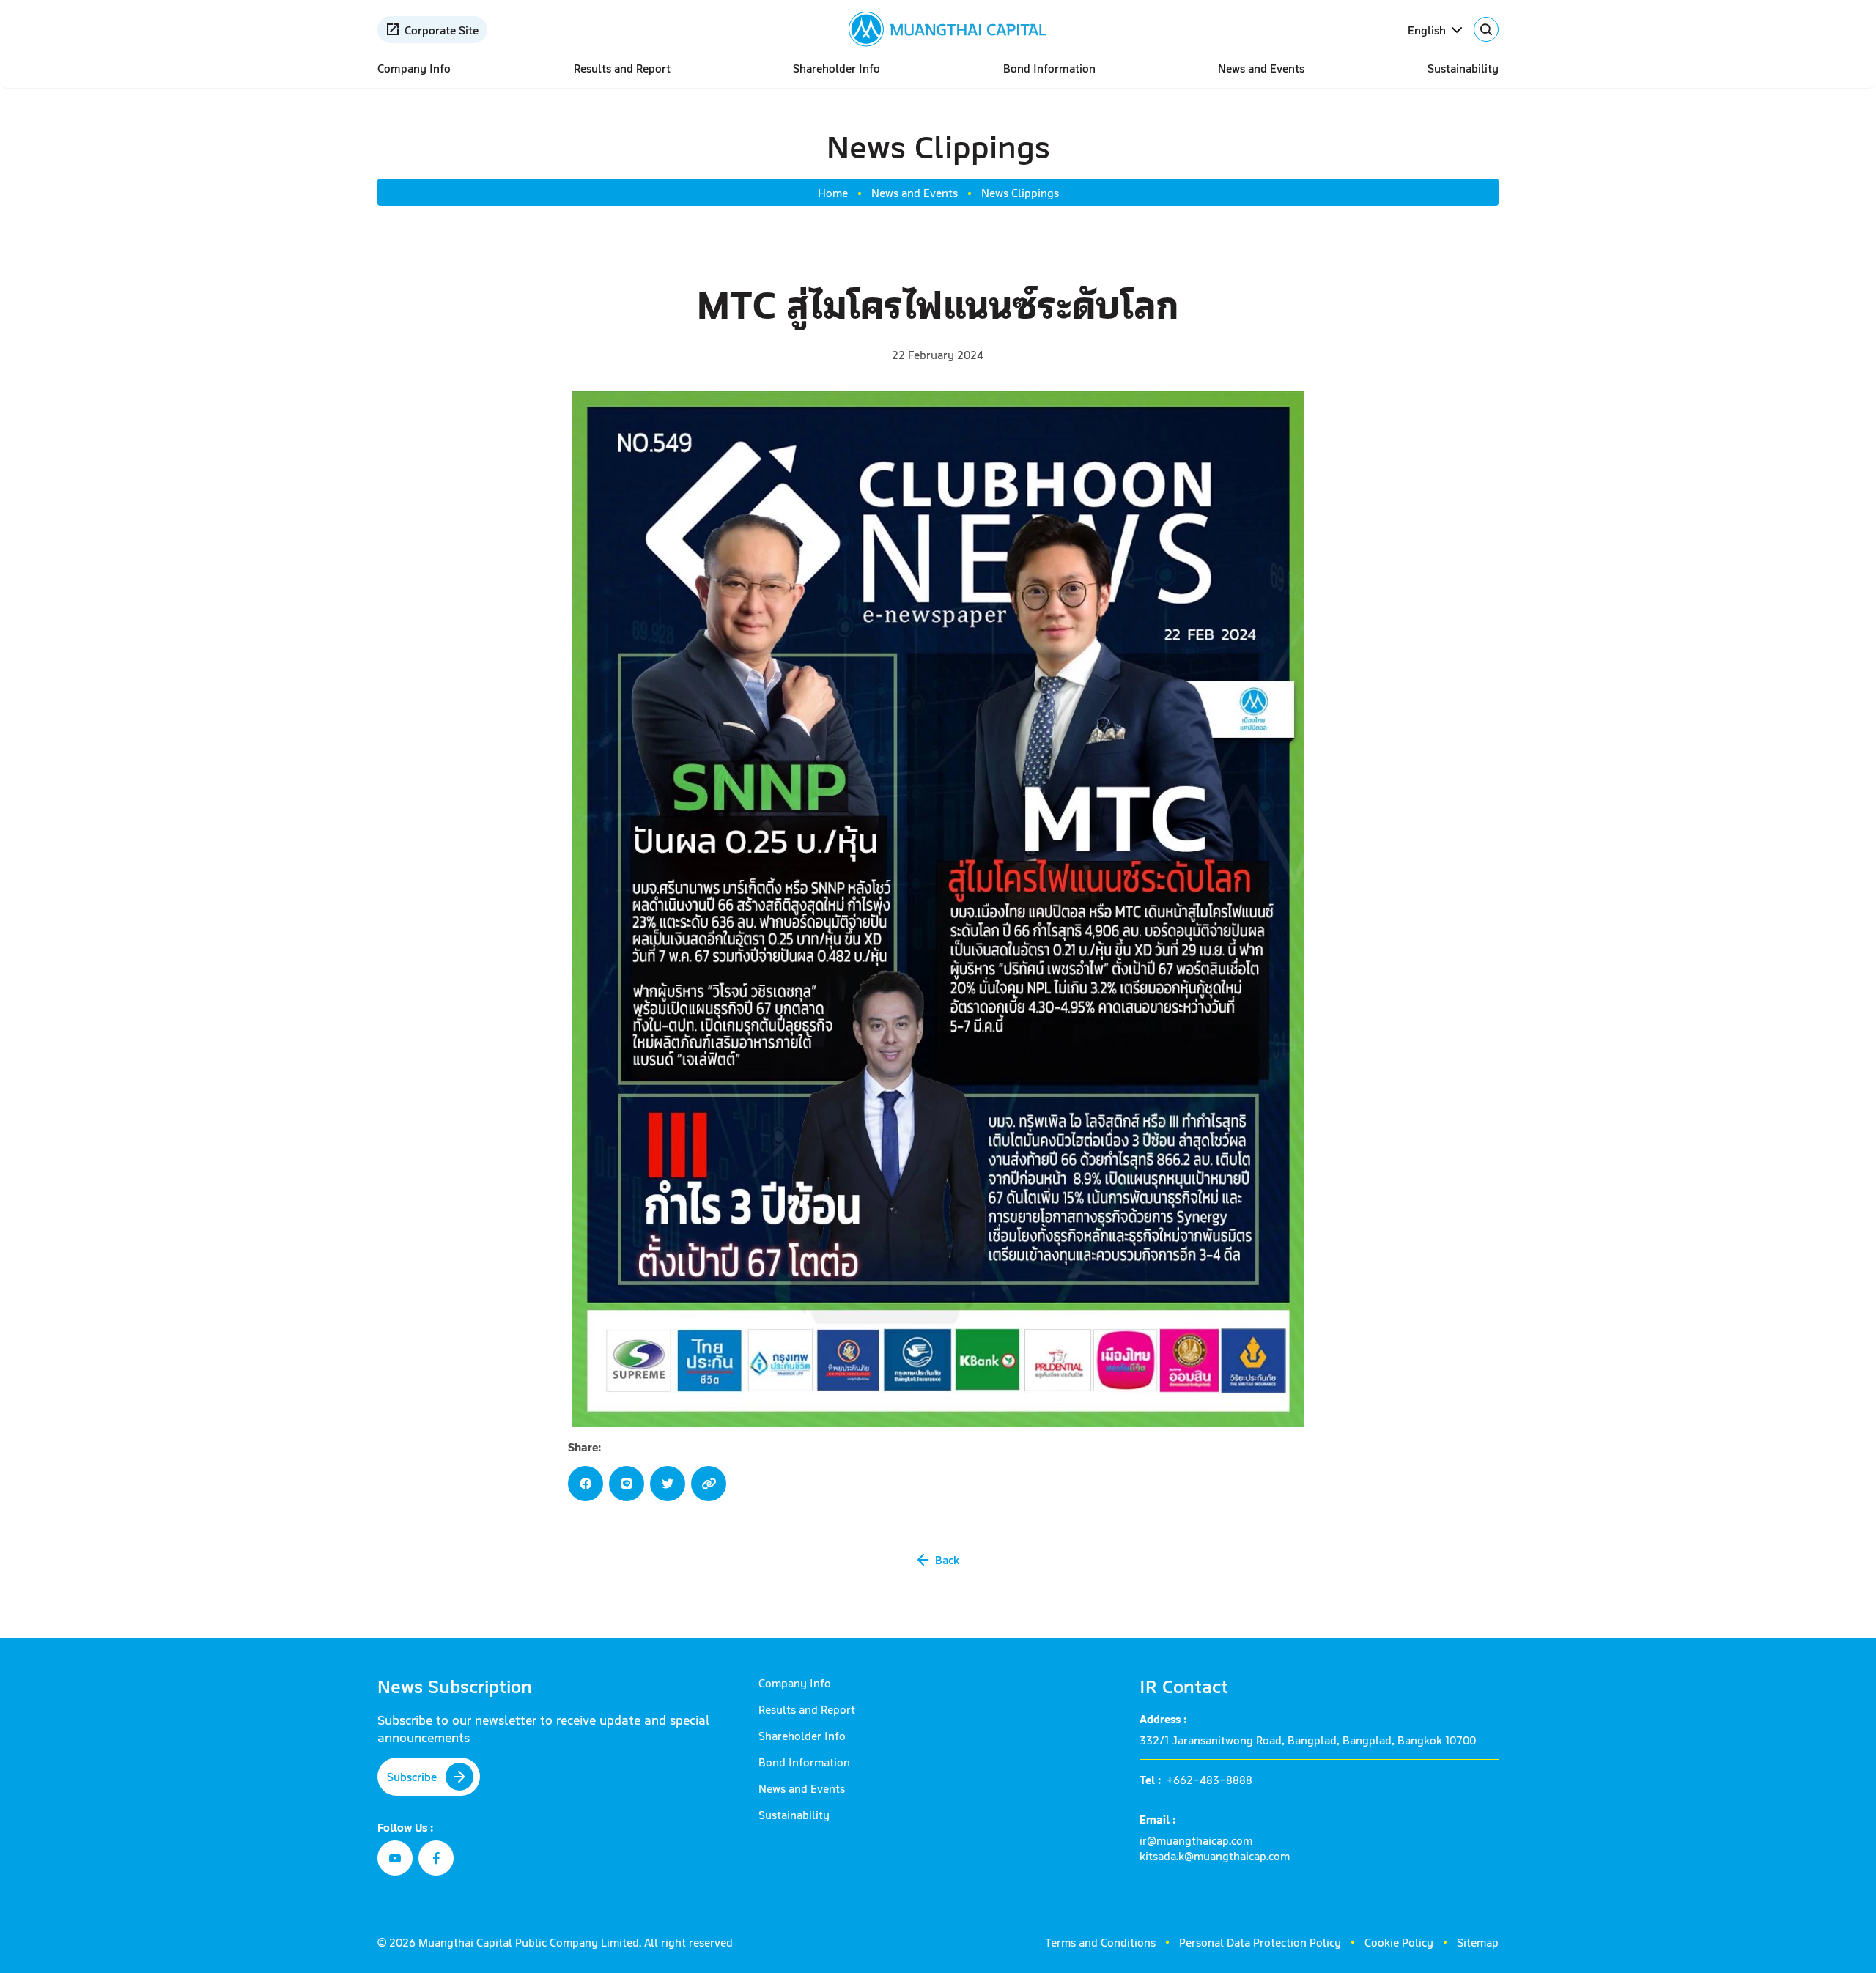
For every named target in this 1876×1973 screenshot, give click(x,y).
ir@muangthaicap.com (1196, 1840)
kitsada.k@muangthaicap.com (1215, 1855)
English (1427, 30)
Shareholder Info (837, 68)
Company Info (414, 68)
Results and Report (622, 68)
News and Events (1261, 68)
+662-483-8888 (1210, 1779)
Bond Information (1049, 68)
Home (833, 192)
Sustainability (1463, 68)
